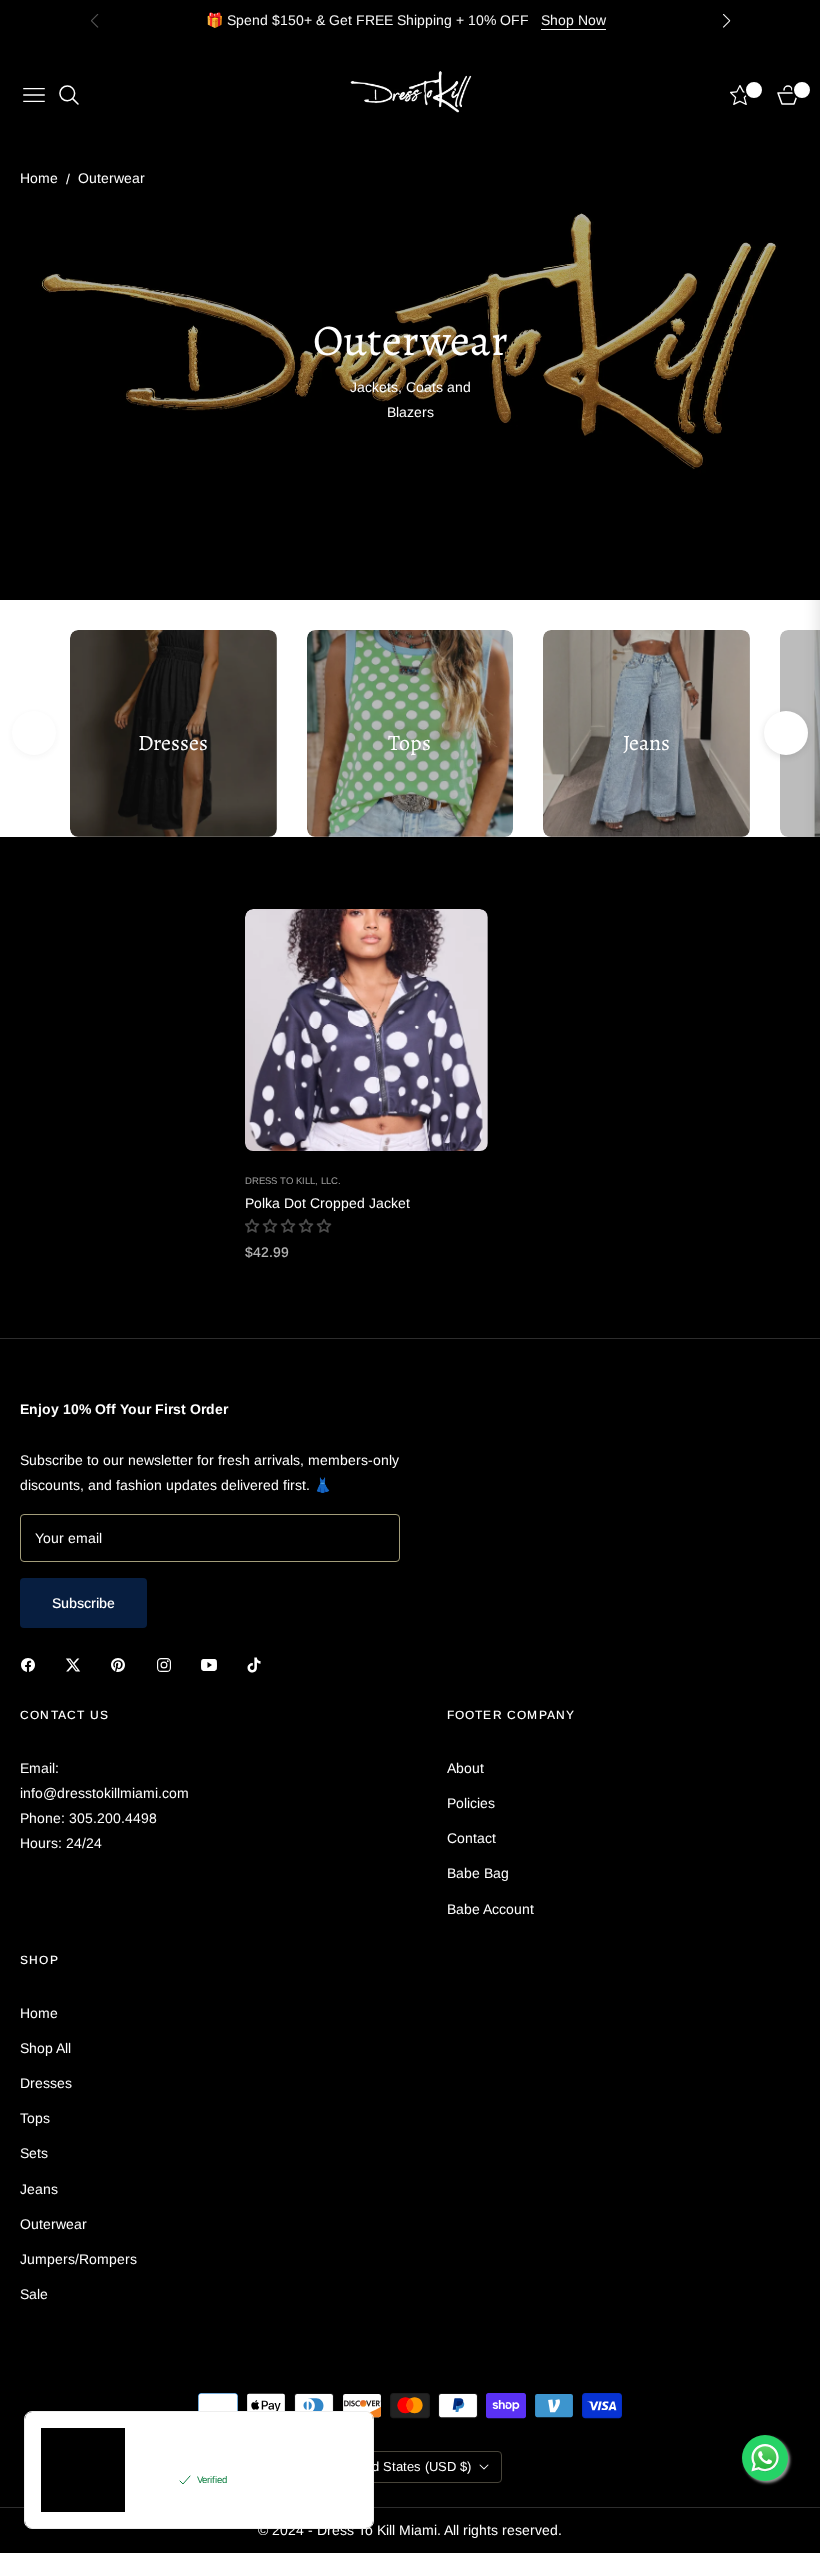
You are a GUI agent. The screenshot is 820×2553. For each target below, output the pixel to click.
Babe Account (490, 1909)
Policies (471, 1803)
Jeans (39, 2189)
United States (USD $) (406, 2466)
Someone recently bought (211, 2456)
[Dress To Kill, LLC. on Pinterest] (123, 1664)
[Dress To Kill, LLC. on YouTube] (214, 1664)
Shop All (45, 2048)
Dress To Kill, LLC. (293, 1180)
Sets (34, 2153)
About (465, 1768)
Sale (34, 2294)
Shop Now (573, 20)
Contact (471, 1838)
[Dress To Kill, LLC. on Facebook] (33, 1664)
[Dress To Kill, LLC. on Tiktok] (259, 1664)
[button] (786, 733)
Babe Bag (478, 1873)
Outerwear (53, 2224)
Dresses (46, 2083)
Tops (35, 2118)
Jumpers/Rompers (78, 2259)
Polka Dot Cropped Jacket (327, 1203)
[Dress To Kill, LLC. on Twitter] (78, 1664)
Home (39, 178)
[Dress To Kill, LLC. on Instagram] (169, 1664)
